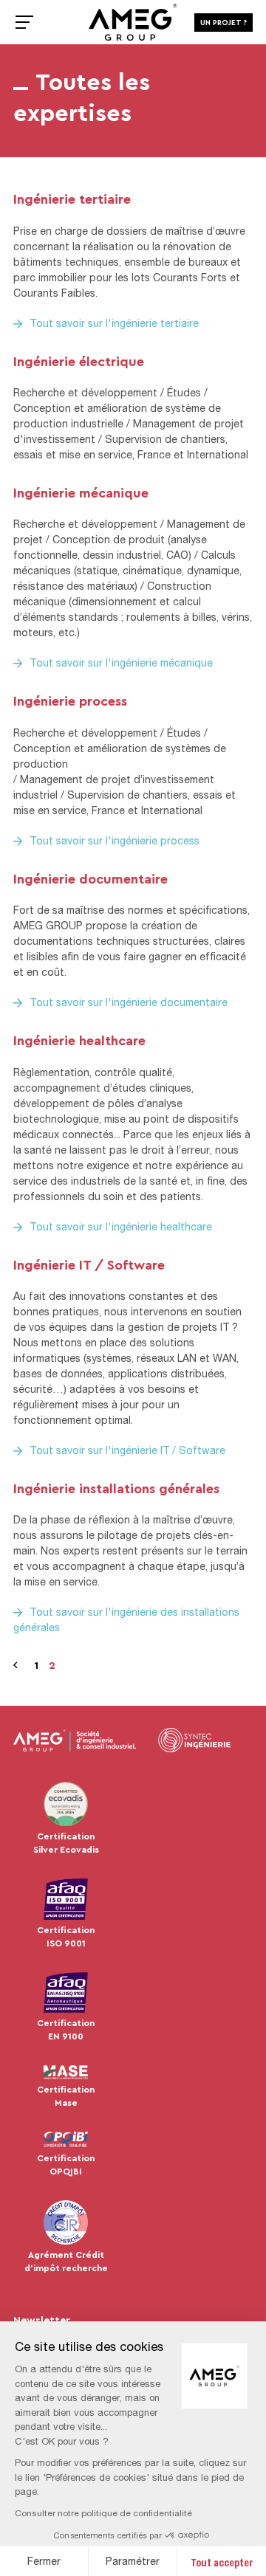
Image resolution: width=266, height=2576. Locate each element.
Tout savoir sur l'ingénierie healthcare (121, 1226)
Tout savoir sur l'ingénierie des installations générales (126, 1619)
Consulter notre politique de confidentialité (103, 2513)
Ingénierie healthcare (79, 1040)
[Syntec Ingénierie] (194, 1740)
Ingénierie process (70, 700)
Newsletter (42, 2320)
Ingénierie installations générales (116, 1488)
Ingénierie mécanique (81, 492)
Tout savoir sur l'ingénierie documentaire (129, 1002)
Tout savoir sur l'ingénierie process (115, 840)
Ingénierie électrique (79, 361)
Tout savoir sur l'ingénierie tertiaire (114, 323)
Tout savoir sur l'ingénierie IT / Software (127, 1450)
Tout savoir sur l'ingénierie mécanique (121, 662)
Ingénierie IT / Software (89, 1264)
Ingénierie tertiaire (72, 199)
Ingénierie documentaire (91, 878)
